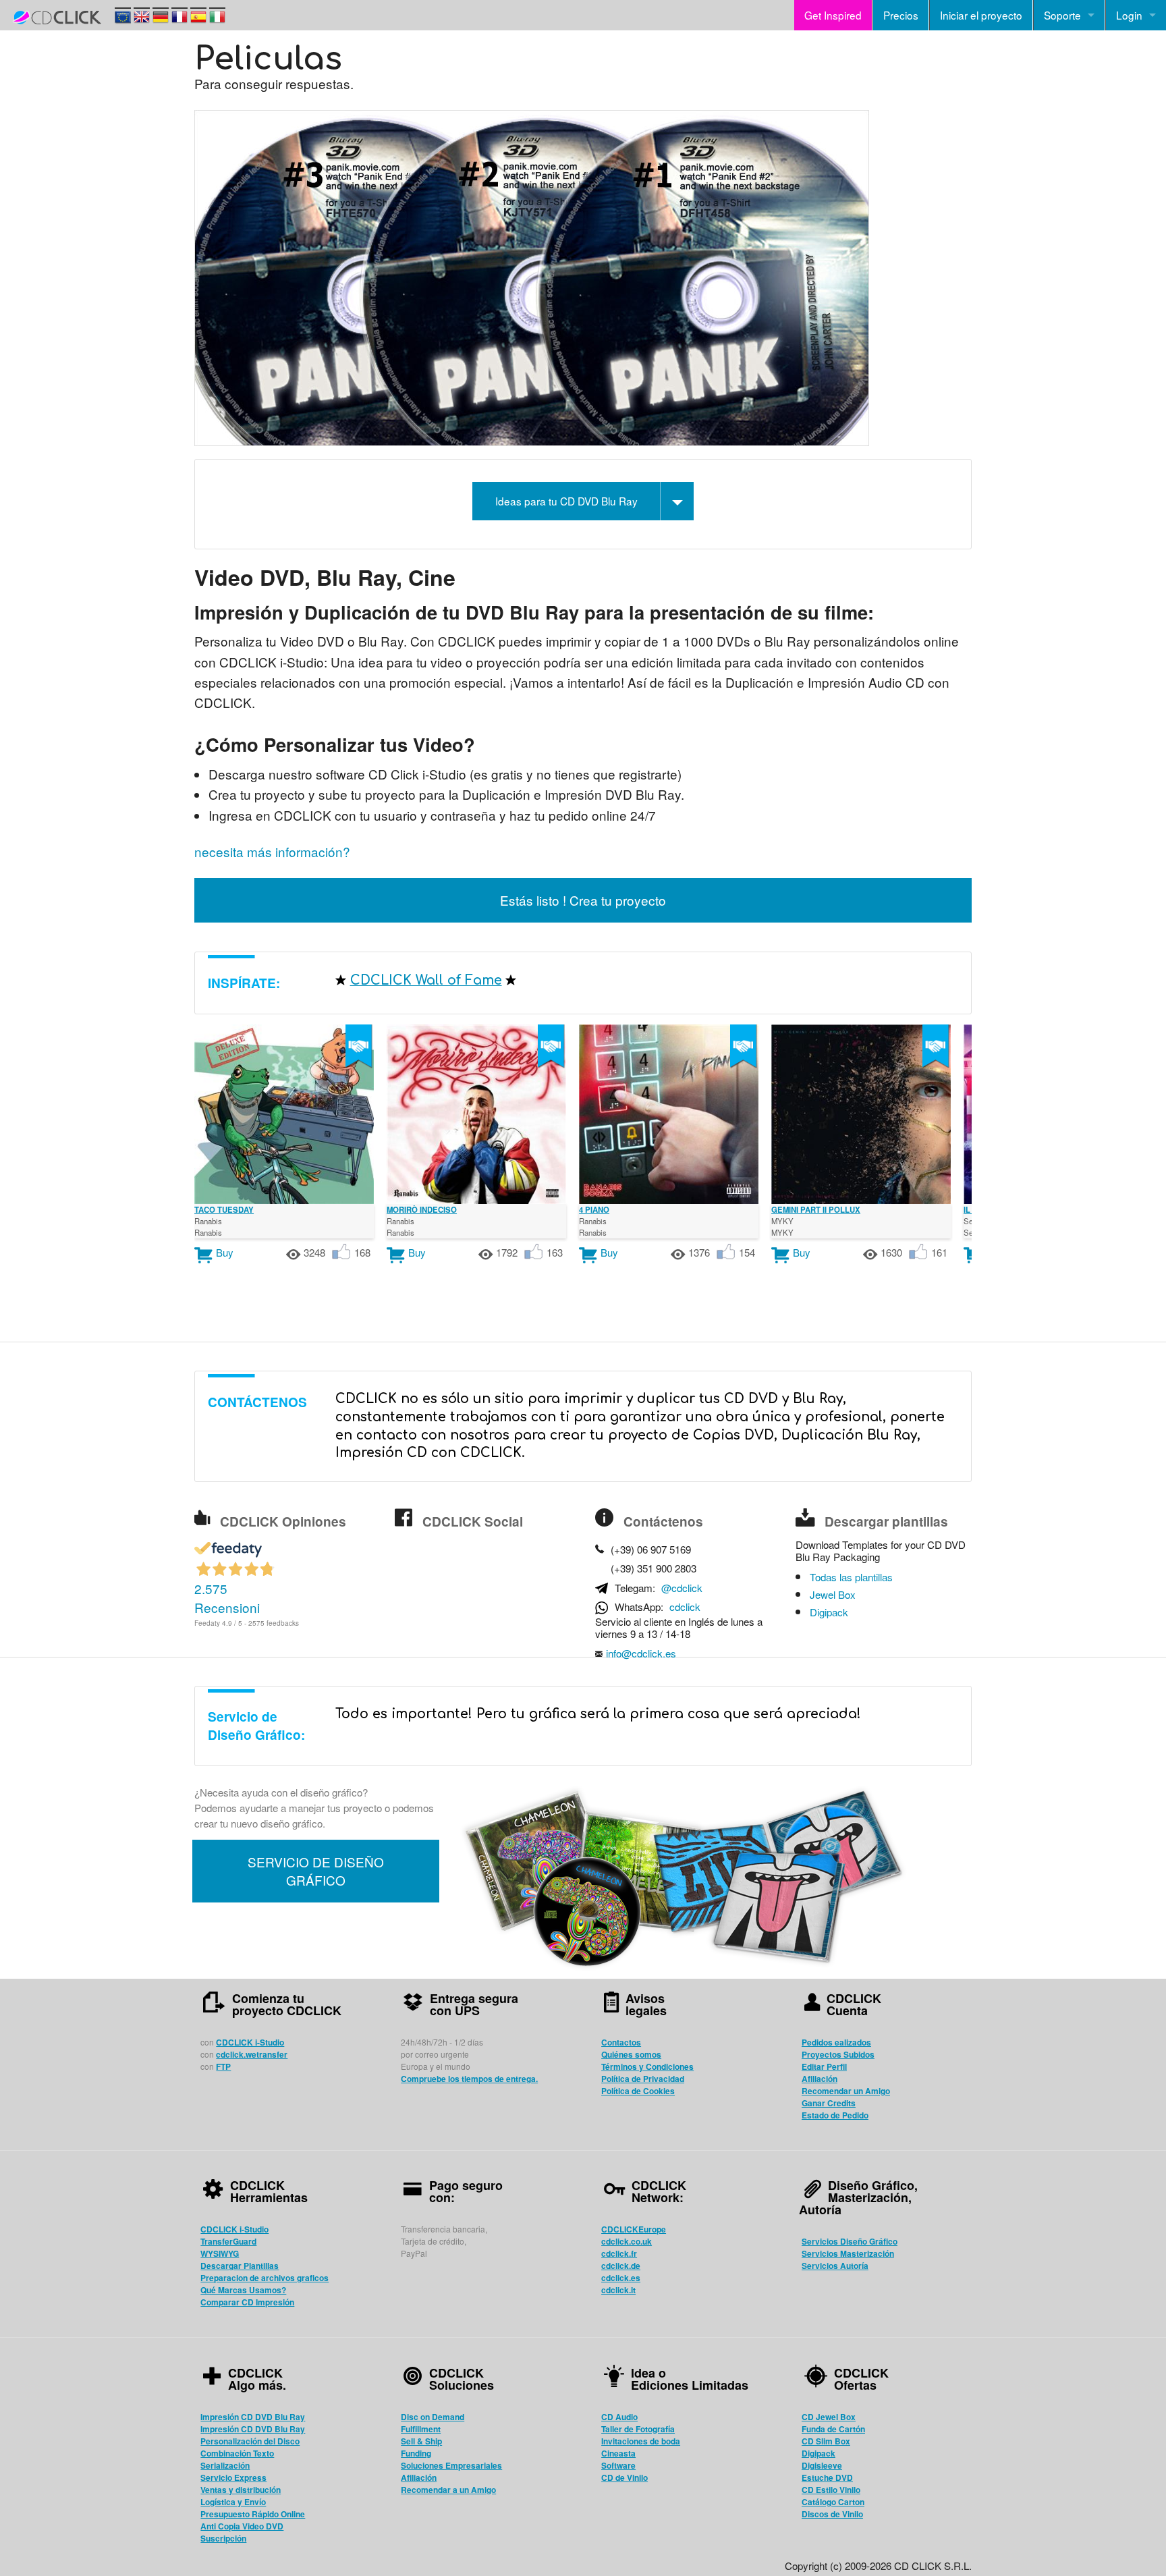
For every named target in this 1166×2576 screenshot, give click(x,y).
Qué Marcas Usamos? (243, 2290)
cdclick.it (618, 2290)
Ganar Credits (829, 2103)
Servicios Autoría (835, 2266)
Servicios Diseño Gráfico (850, 2241)
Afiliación (820, 2079)
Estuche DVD (827, 2477)
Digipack (829, 1612)
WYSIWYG (220, 2253)
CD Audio (619, 2417)
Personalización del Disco (250, 2441)
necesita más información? (272, 851)
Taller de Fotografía (638, 2429)
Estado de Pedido (835, 2115)
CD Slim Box (826, 2441)
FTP (223, 2066)
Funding (416, 2453)
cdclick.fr (619, 2253)
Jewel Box (833, 1595)
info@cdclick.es (641, 1653)
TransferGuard (228, 2241)
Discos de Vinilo (832, 2514)
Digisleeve (822, 2465)
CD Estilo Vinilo (831, 2490)
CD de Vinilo (624, 2477)
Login (1129, 15)
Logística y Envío (233, 2502)
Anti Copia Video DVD (242, 2526)
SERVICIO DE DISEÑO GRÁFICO (316, 1871)
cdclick (685, 1607)
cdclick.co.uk (627, 2241)
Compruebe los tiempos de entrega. (469, 2079)
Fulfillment (421, 2429)
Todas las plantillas (851, 1577)
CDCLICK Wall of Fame (426, 980)
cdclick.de (621, 2266)
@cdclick (682, 1588)
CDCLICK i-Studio (250, 2042)
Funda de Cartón (833, 2429)
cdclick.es (621, 2278)
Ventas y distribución (241, 2490)
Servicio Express (233, 2477)
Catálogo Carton (833, 2502)
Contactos (621, 2042)
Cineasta (618, 2453)
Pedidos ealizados (836, 2042)
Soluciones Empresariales (451, 2465)
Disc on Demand (433, 2417)
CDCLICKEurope (634, 2229)
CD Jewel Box (829, 2417)
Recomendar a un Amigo (448, 2490)
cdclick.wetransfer (252, 2054)
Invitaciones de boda (641, 2441)
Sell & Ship (421, 2441)
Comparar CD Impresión (247, 2302)
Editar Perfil (824, 2066)
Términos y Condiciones (647, 2066)
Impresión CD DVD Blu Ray (253, 2417)
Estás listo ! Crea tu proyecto (583, 900)
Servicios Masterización (848, 2253)
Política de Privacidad (643, 2079)
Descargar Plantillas (240, 2266)
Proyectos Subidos (838, 2054)
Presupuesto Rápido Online (253, 2514)
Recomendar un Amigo (846, 2091)
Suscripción (223, 2538)
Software (618, 2465)
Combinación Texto (237, 2453)
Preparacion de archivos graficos (265, 2278)
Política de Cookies (638, 2091)
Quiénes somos (631, 2054)
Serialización (225, 2465)
